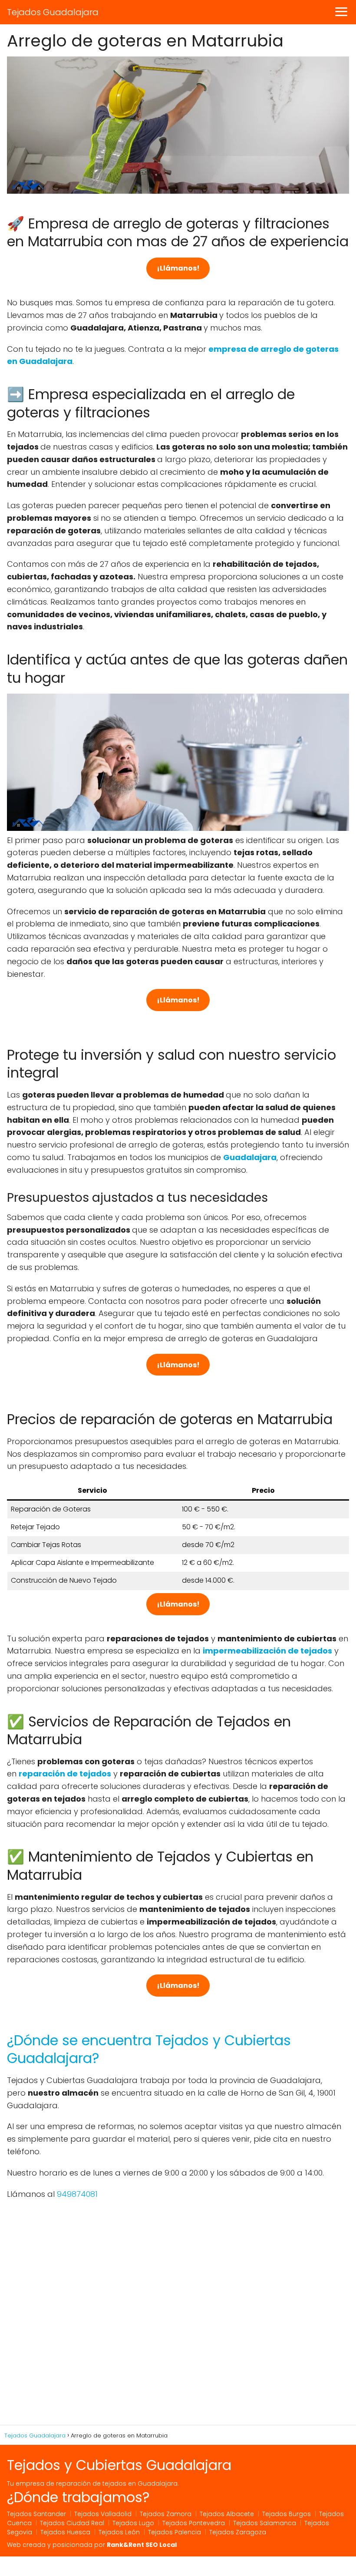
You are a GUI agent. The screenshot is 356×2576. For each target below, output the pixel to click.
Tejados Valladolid (103, 2514)
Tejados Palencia (175, 2532)
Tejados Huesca (65, 2532)
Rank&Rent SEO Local (142, 2545)
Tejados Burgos (287, 2514)
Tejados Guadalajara (53, 12)
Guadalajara (250, 1157)
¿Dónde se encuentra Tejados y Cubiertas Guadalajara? (149, 2049)
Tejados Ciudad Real (72, 2523)
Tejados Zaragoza (238, 2532)
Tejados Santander (36, 2514)
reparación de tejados (65, 1774)
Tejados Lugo (133, 2523)
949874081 (77, 2194)
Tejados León (119, 2532)
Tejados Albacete (227, 2514)
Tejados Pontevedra (194, 2523)
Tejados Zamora (166, 2514)
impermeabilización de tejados (267, 1651)
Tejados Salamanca (265, 2523)
